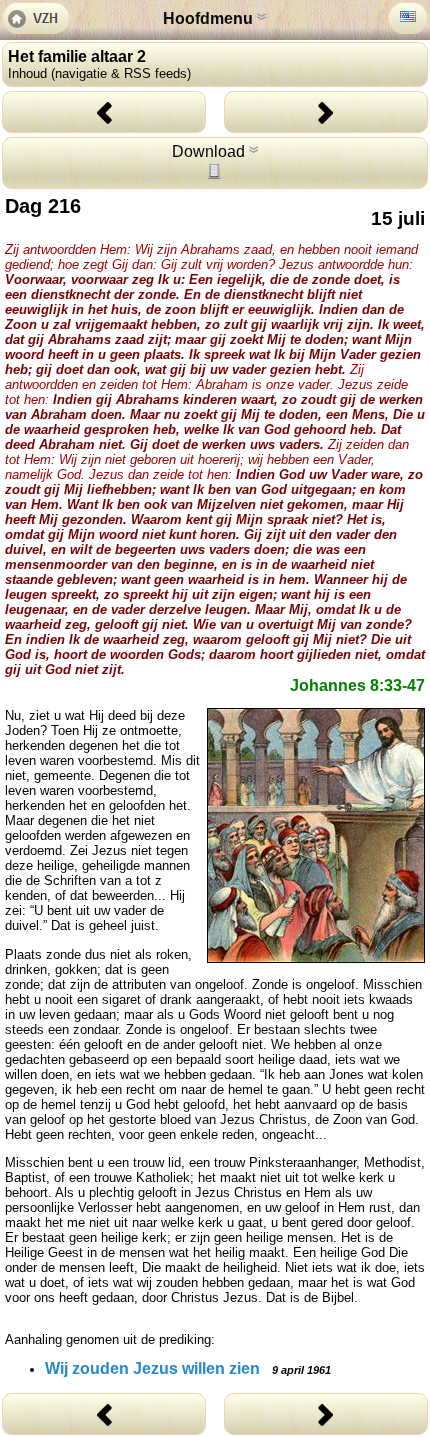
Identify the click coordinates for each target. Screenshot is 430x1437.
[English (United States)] (408, 16)
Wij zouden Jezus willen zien (188, 1368)
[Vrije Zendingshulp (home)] (36, 20)
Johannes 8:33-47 (357, 685)
